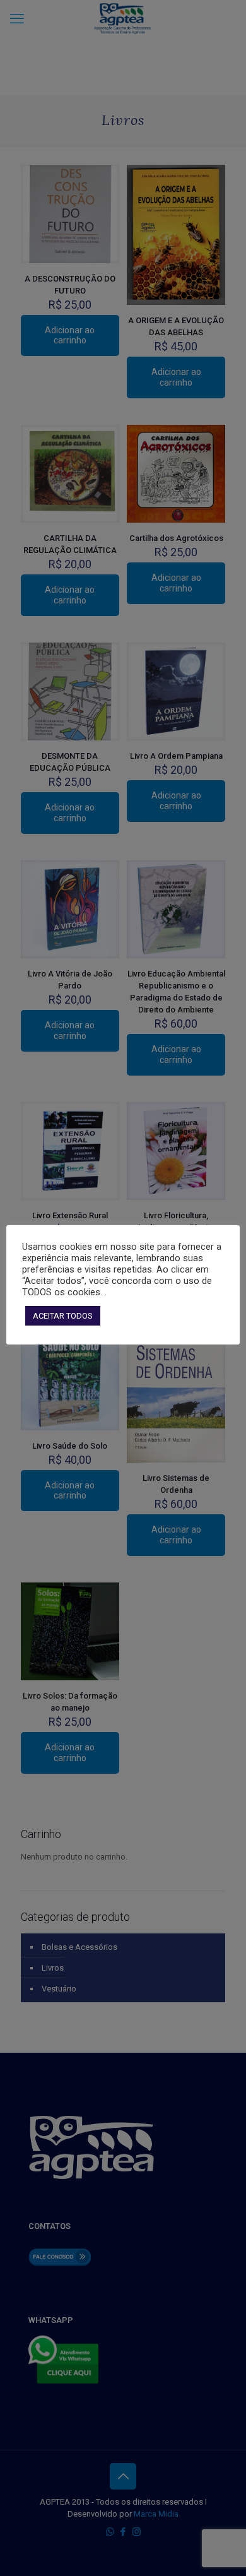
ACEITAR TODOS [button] (63, 1316)
